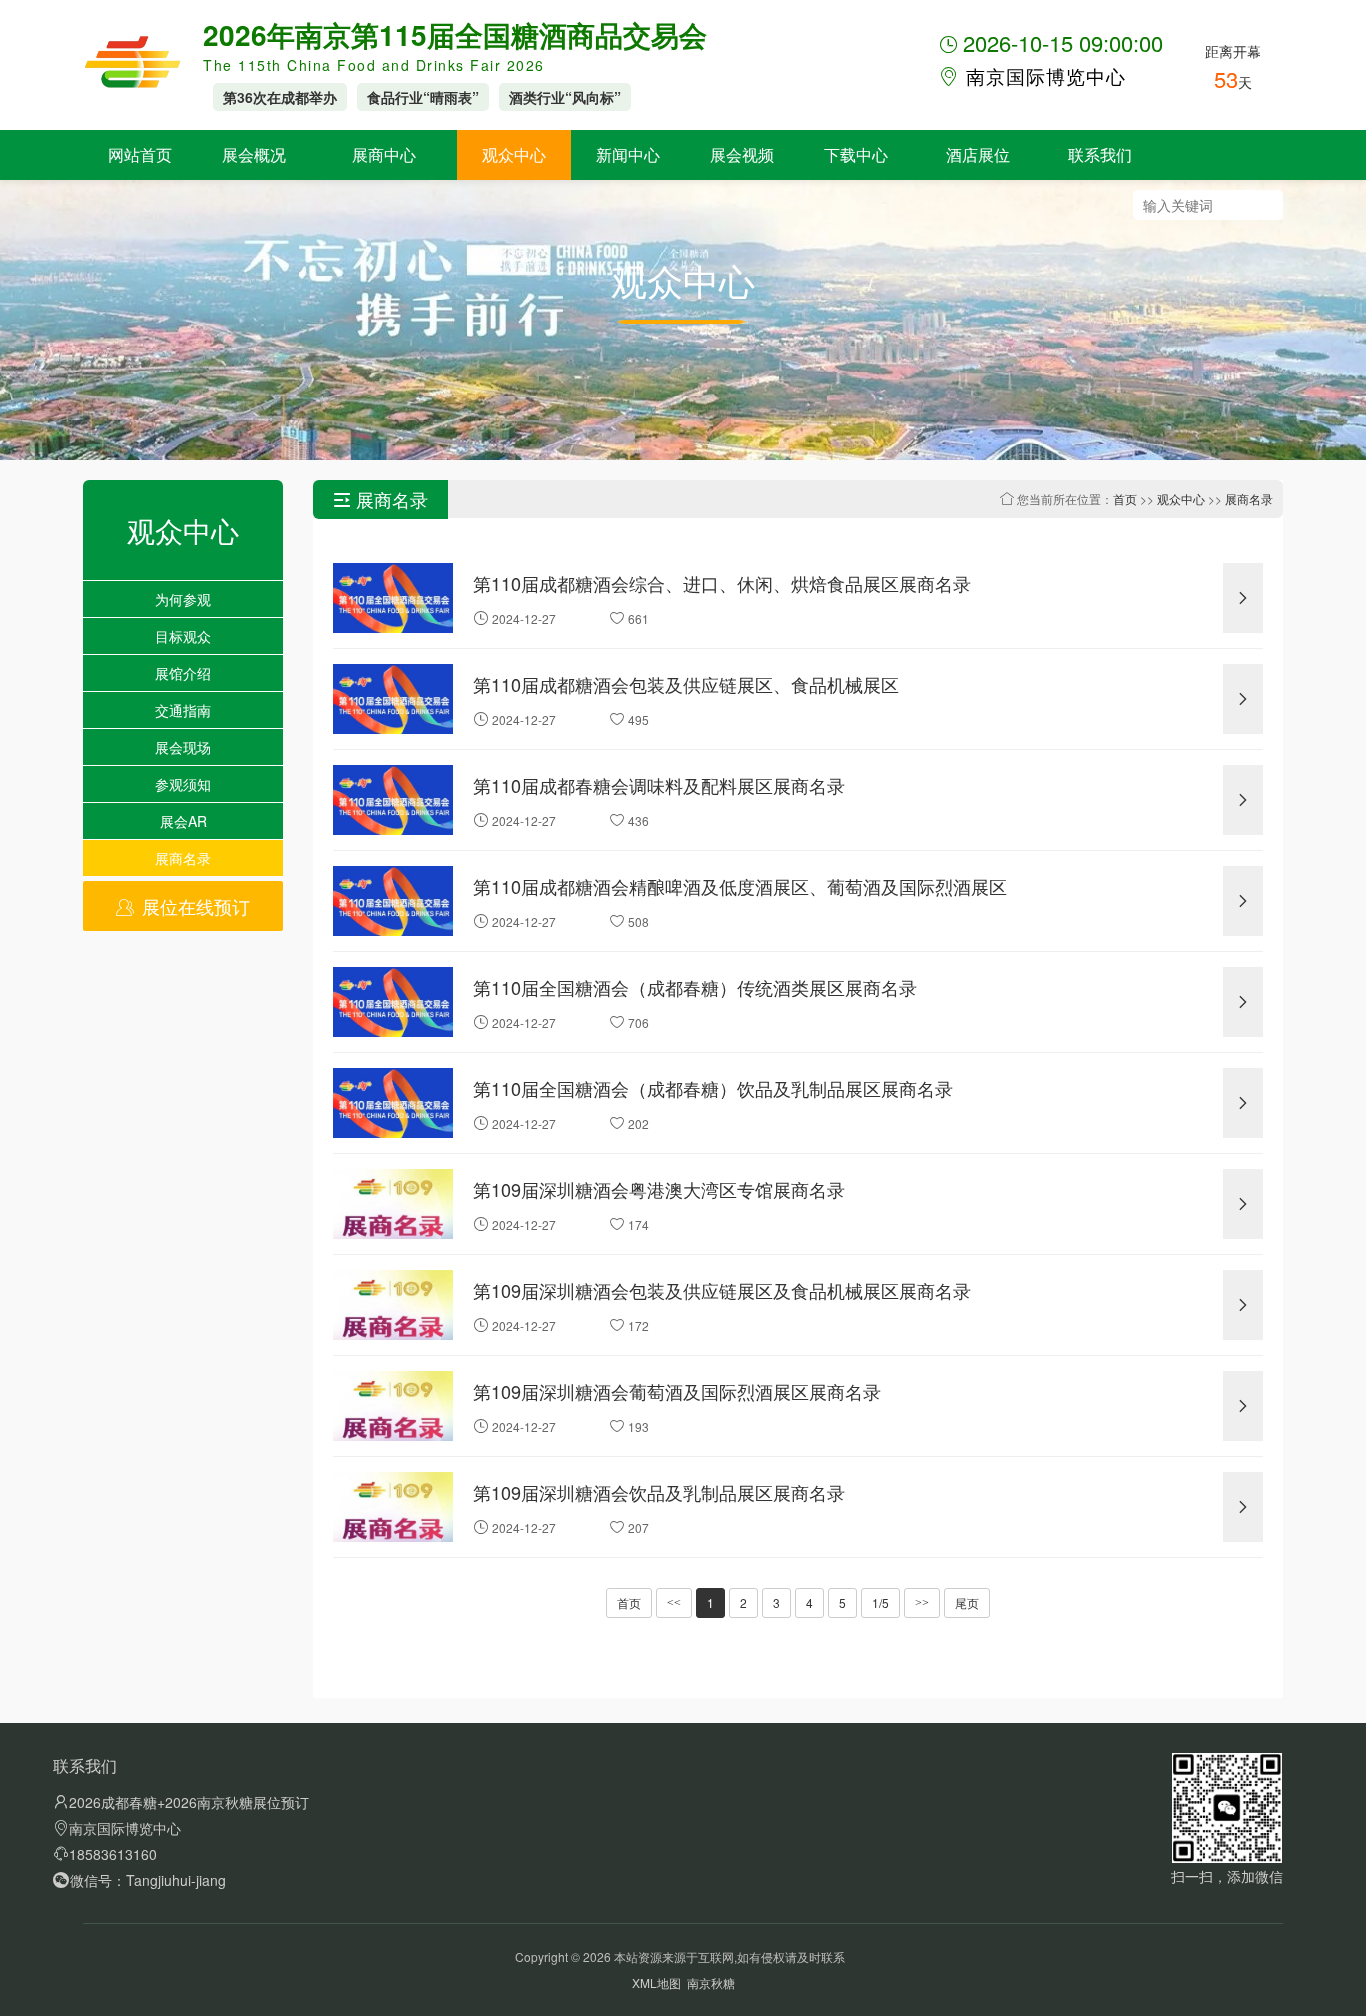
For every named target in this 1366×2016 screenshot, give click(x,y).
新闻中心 (628, 154)
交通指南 (183, 710)
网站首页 (140, 154)
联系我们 (1100, 154)
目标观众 (183, 636)
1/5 (880, 1602)
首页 (1125, 498)
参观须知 (183, 784)
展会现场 (183, 747)
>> (922, 1603)
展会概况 (254, 154)
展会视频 (742, 154)
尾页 (967, 1602)
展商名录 (183, 858)
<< (674, 1603)
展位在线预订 (193, 906)
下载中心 (856, 154)
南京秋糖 (711, 1982)
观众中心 (514, 154)
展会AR (183, 821)
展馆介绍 (183, 673)
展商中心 (384, 154)
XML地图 (656, 1982)
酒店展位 (978, 154)
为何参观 (183, 599)
